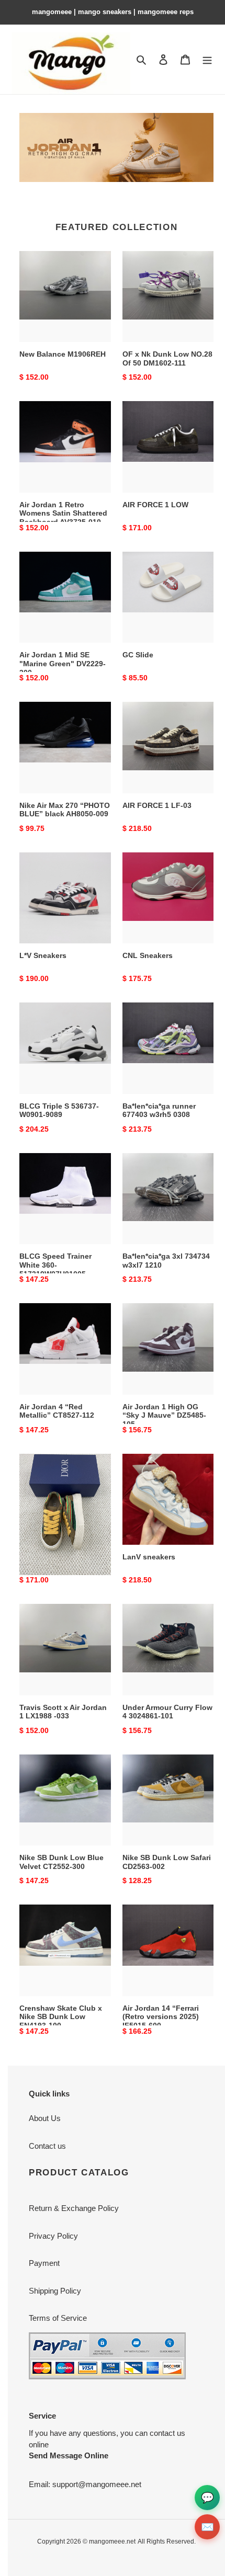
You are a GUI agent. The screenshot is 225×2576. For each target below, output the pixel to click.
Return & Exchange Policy (74, 2208)
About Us (45, 2118)
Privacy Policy (53, 2236)
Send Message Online (69, 2455)
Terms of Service (58, 2318)
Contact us (47, 2146)
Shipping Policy (55, 2291)
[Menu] (207, 59)
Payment (44, 2263)
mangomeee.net (112, 2541)
